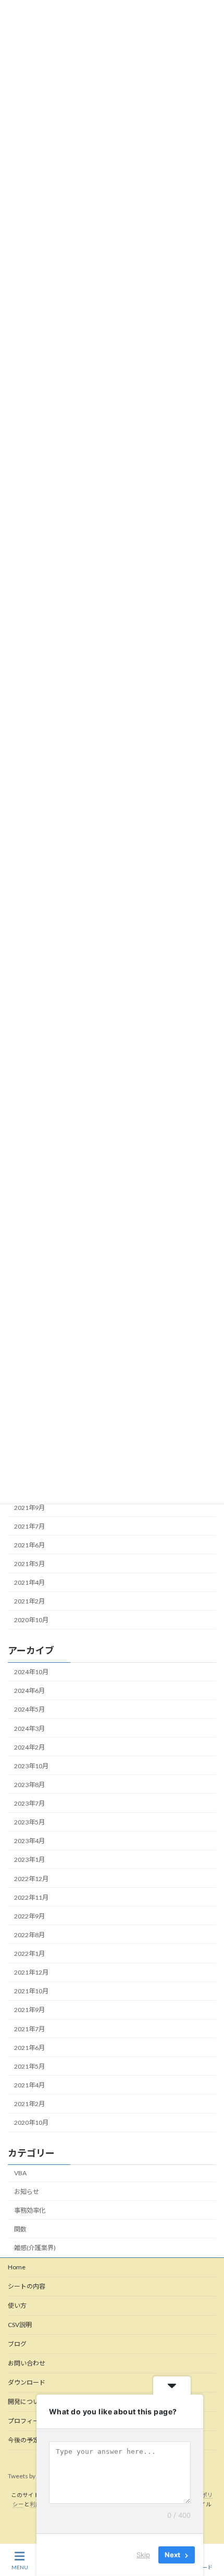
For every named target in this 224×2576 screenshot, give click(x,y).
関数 (20, 2229)
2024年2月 (29, 1747)
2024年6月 (29, 1691)
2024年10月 (31, 1672)
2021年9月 (29, 1508)
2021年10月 (31, 1991)
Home (17, 2267)
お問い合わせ (27, 2363)
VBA (20, 2173)
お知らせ (27, 2192)
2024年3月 (29, 1729)
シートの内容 (27, 2286)
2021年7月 (29, 1526)
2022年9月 (29, 1916)
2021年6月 (29, 1545)
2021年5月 (29, 1564)
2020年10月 (31, 1620)
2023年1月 (29, 1859)
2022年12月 (31, 1879)
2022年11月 (31, 1897)
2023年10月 (31, 1766)
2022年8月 (29, 1935)
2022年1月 (29, 1954)
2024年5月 (29, 1709)
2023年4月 (29, 1841)
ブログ (17, 2344)
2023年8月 (29, 1785)
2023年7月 (29, 1803)
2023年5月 (29, 1822)
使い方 (17, 2305)
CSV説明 (20, 2325)
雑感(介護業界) (35, 2248)
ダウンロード (27, 2382)
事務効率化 (30, 2210)
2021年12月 (31, 1972)
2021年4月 (29, 1583)
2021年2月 (29, 1602)
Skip (143, 2555)
